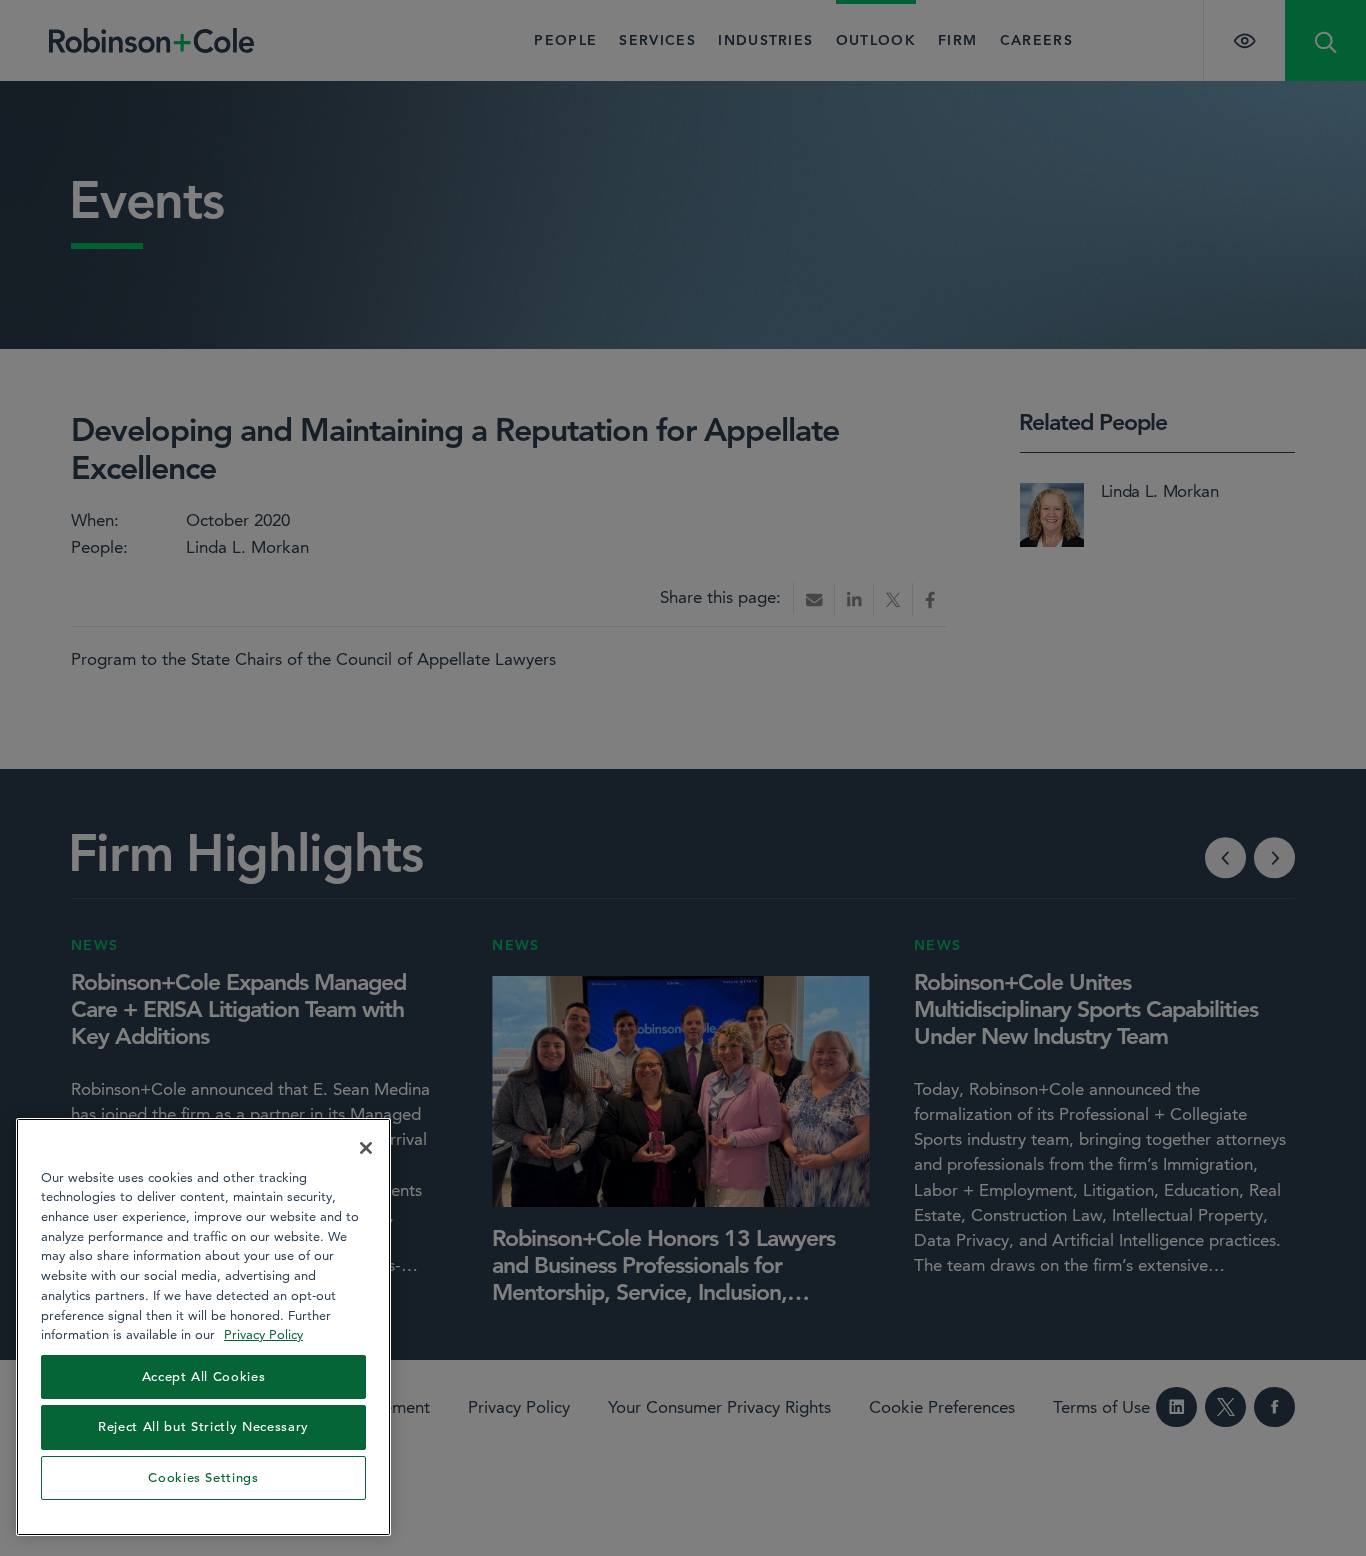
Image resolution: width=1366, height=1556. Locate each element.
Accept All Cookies (204, 1376)
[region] (203, 1327)
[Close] (366, 1148)
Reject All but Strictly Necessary (203, 1426)
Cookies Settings (203, 1477)
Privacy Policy (263, 1334)
